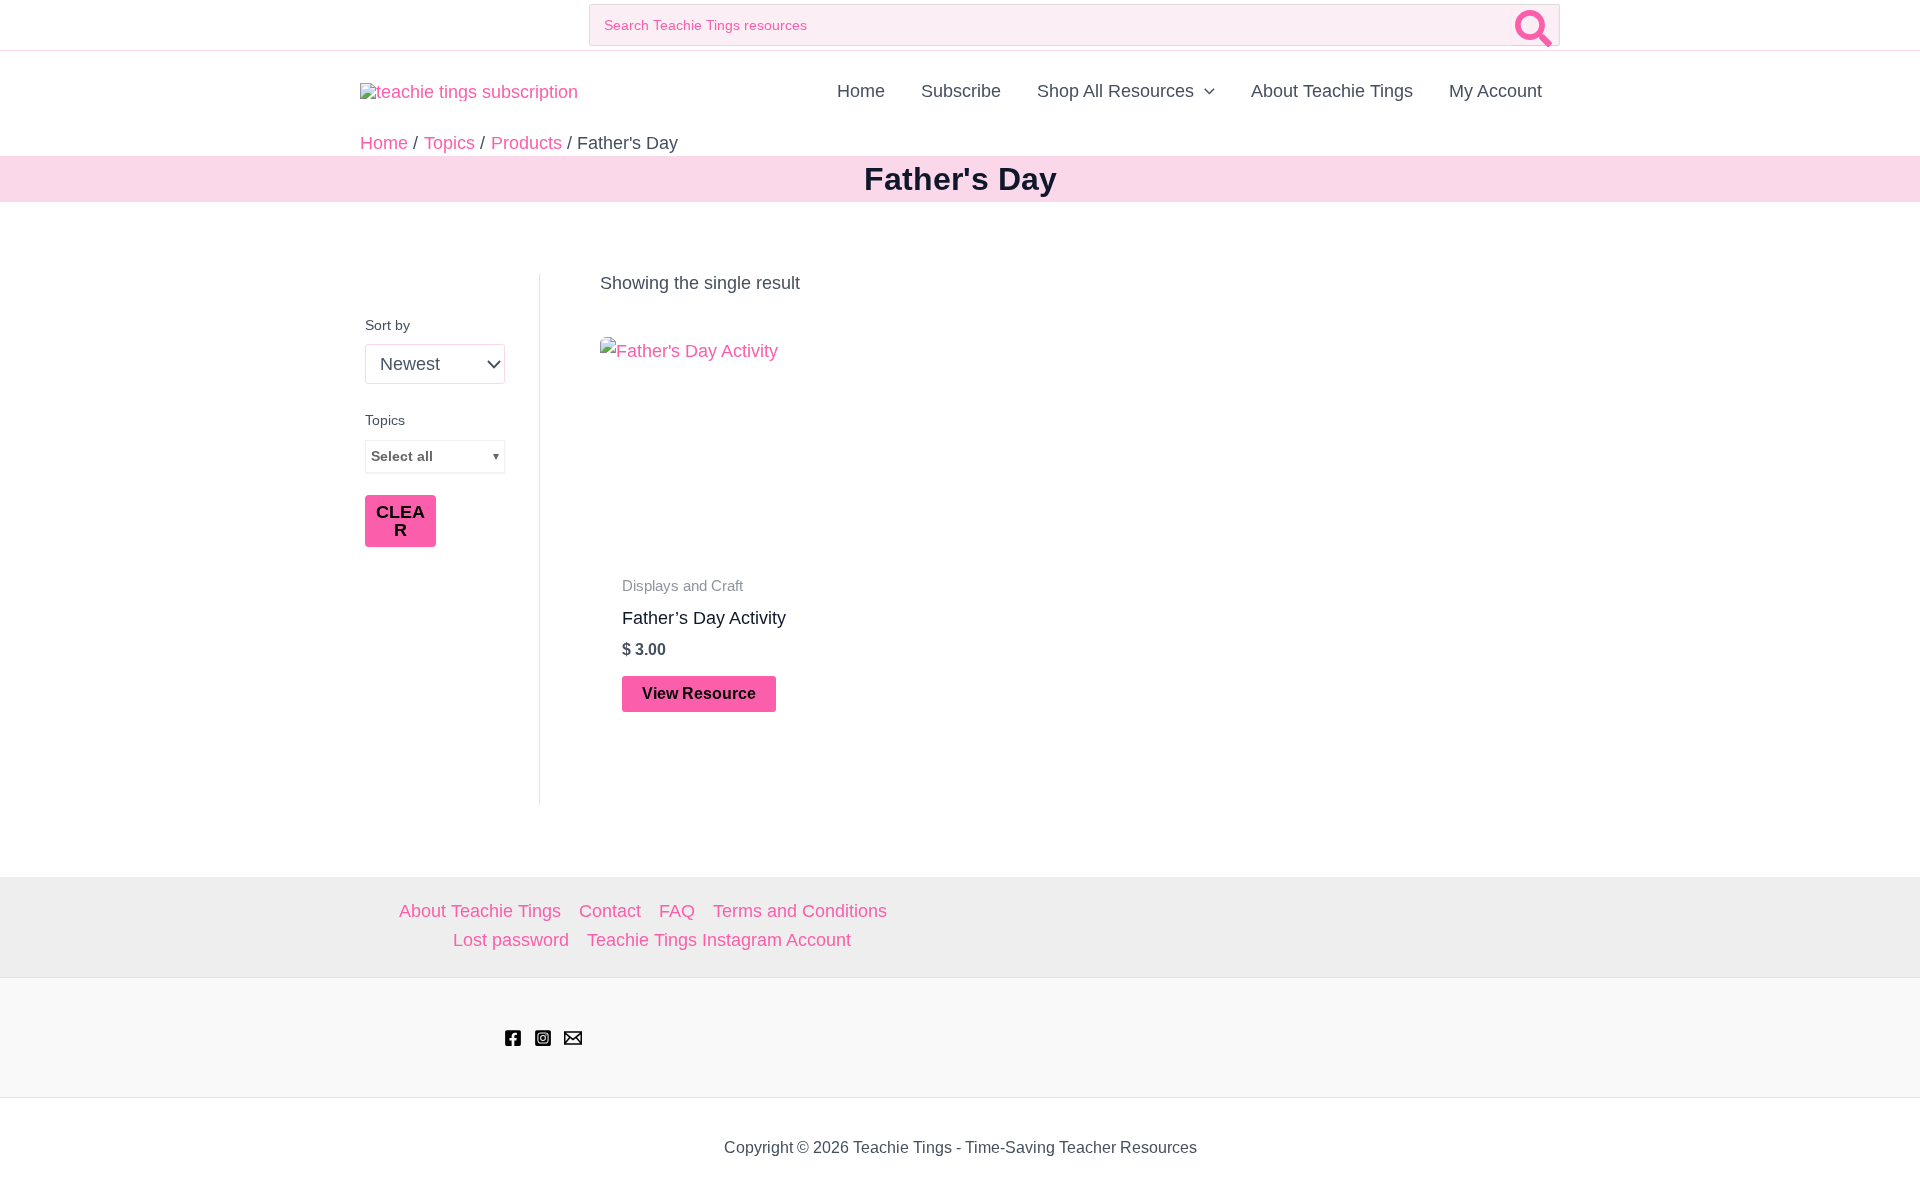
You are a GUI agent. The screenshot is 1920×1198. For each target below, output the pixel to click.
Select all (402, 456)
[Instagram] (543, 1038)
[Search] (1534, 25)
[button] (1204, 91)
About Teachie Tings (480, 911)
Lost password (511, 940)
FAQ (677, 911)
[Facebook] (513, 1038)
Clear (400, 521)
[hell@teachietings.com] (573, 1038)
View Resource (699, 693)
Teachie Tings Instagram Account (719, 940)
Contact (610, 911)
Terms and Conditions (800, 911)
